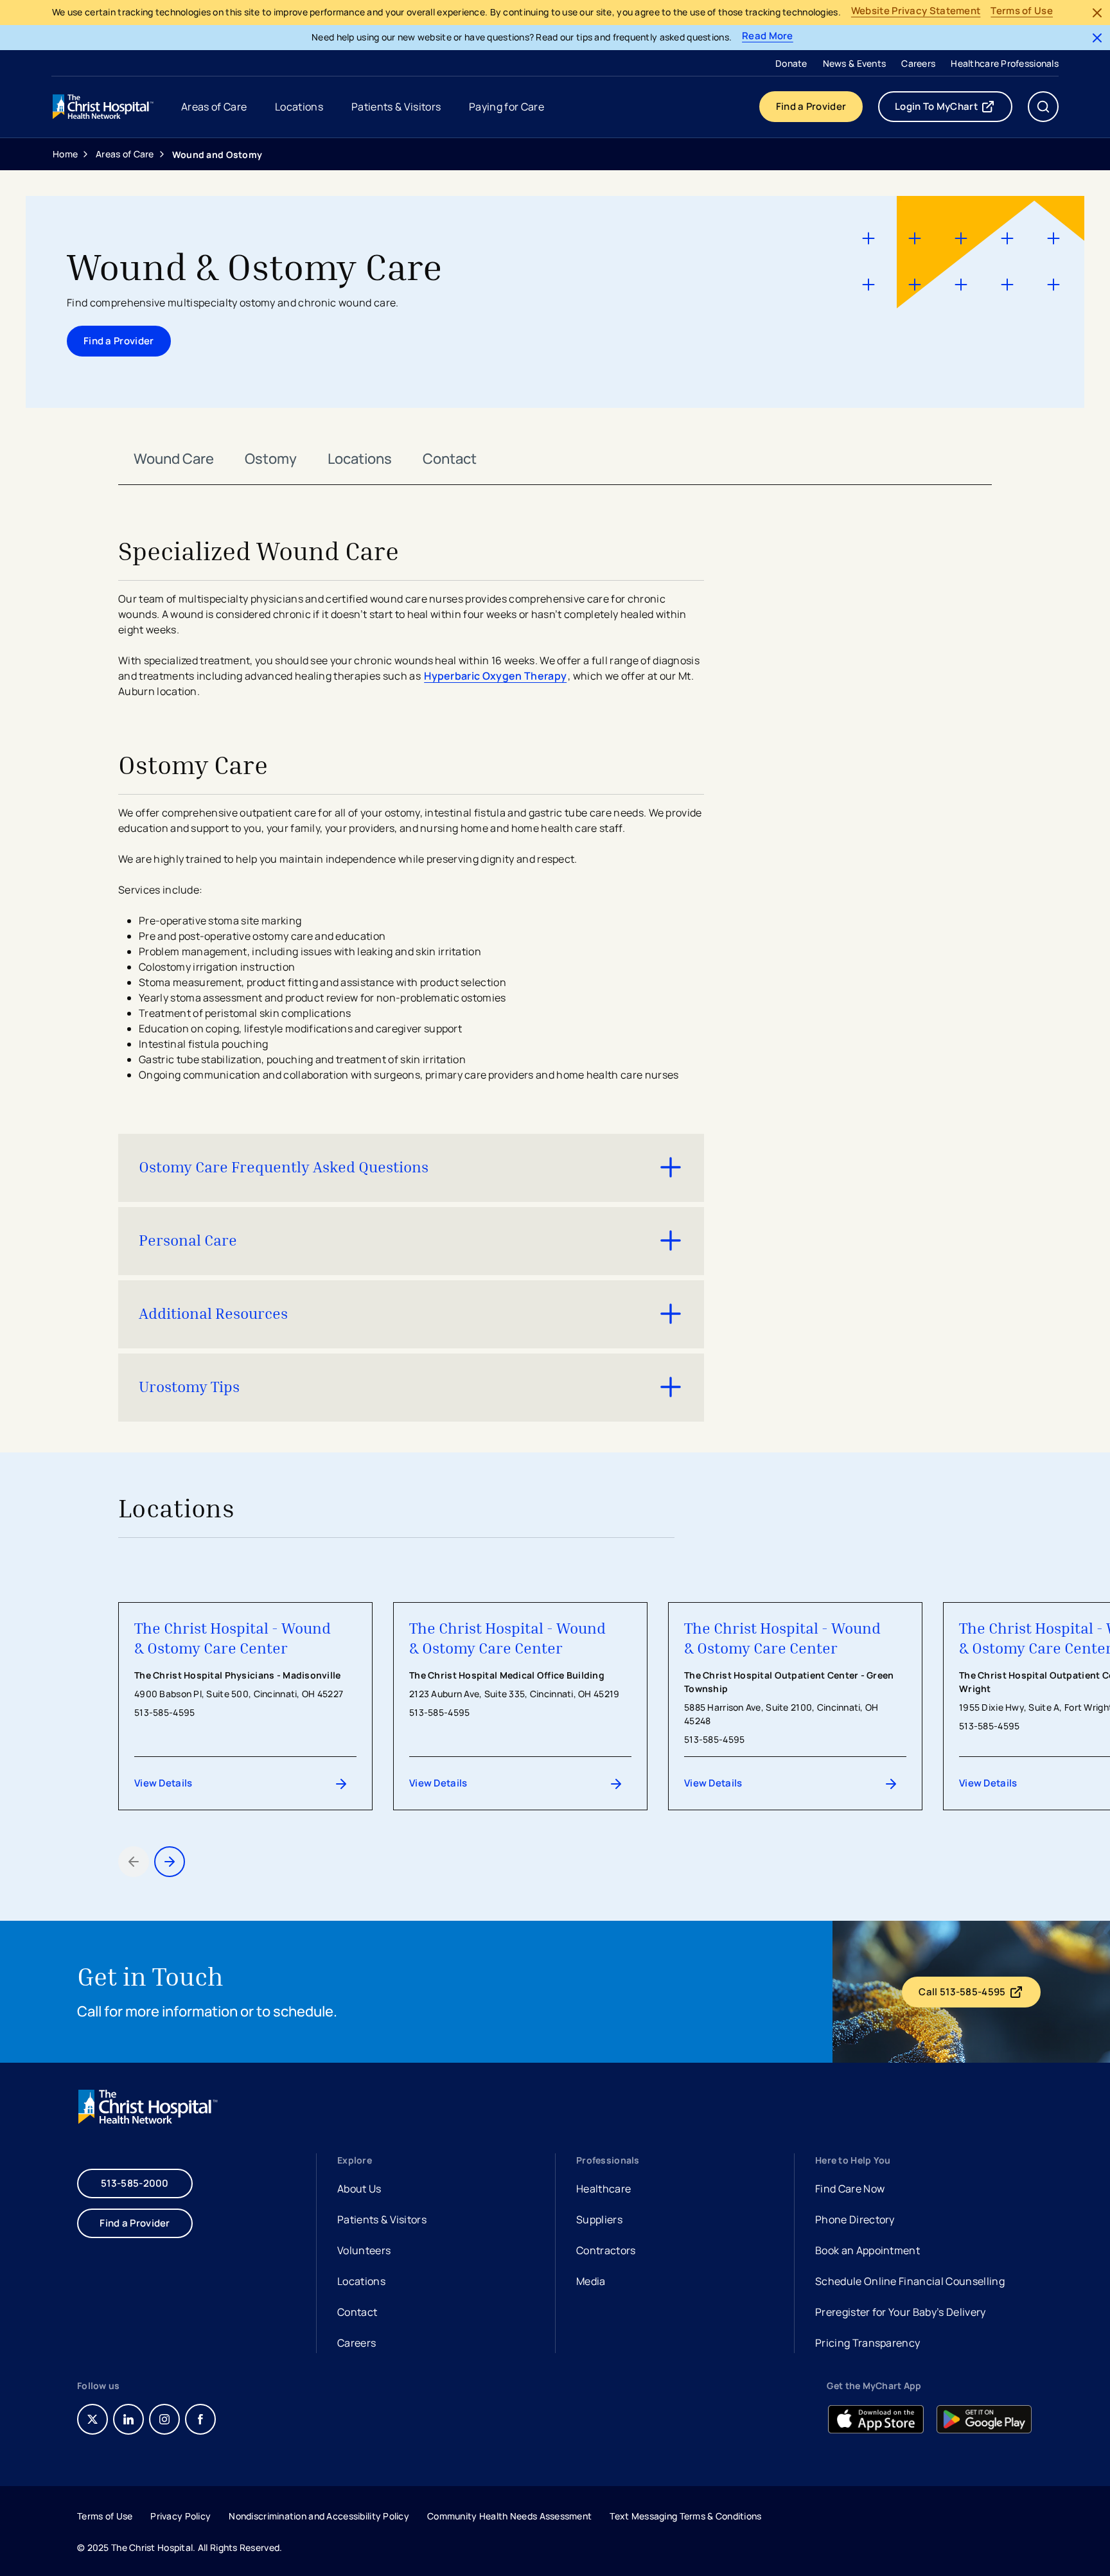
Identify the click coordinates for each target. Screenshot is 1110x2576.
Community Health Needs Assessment (509, 2516)
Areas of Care (125, 154)
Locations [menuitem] (299, 107)
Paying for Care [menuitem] (507, 107)
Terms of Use (1022, 11)
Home (65, 154)
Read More (768, 36)
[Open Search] (1043, 107)
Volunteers (364, 2250)
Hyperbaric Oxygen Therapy (495, 676)
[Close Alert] (1097, 13)
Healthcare (603, 2189)
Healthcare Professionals (1005, 63)
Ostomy (271, 459)
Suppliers (599, 2219)
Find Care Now (850, 2189)
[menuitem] (791, 63)
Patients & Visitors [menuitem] (396, 107)
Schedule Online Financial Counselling (910, 2281)
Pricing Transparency (868, 2343)
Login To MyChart (954, 109)
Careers (918, 63)
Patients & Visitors (382, 2219)
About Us (359, 2189)
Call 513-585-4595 (979, 1995)
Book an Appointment (868, 2252)
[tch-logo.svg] (104, 107)
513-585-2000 (135, 2183)
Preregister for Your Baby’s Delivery (901, 2312)
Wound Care (174, 459)
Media (591, 2281)
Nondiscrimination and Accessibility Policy (319, 2516)
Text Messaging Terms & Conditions (685, 2516)
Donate (791, 63)
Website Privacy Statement (916, 11)
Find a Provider (811, 106)
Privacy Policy (181, 2516)
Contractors (606, 2250)
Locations (360, 459)
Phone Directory (855, 2219)
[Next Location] (170, 1862)
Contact (450, 459)
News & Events (855, 63)
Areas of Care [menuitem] (214, 107)
